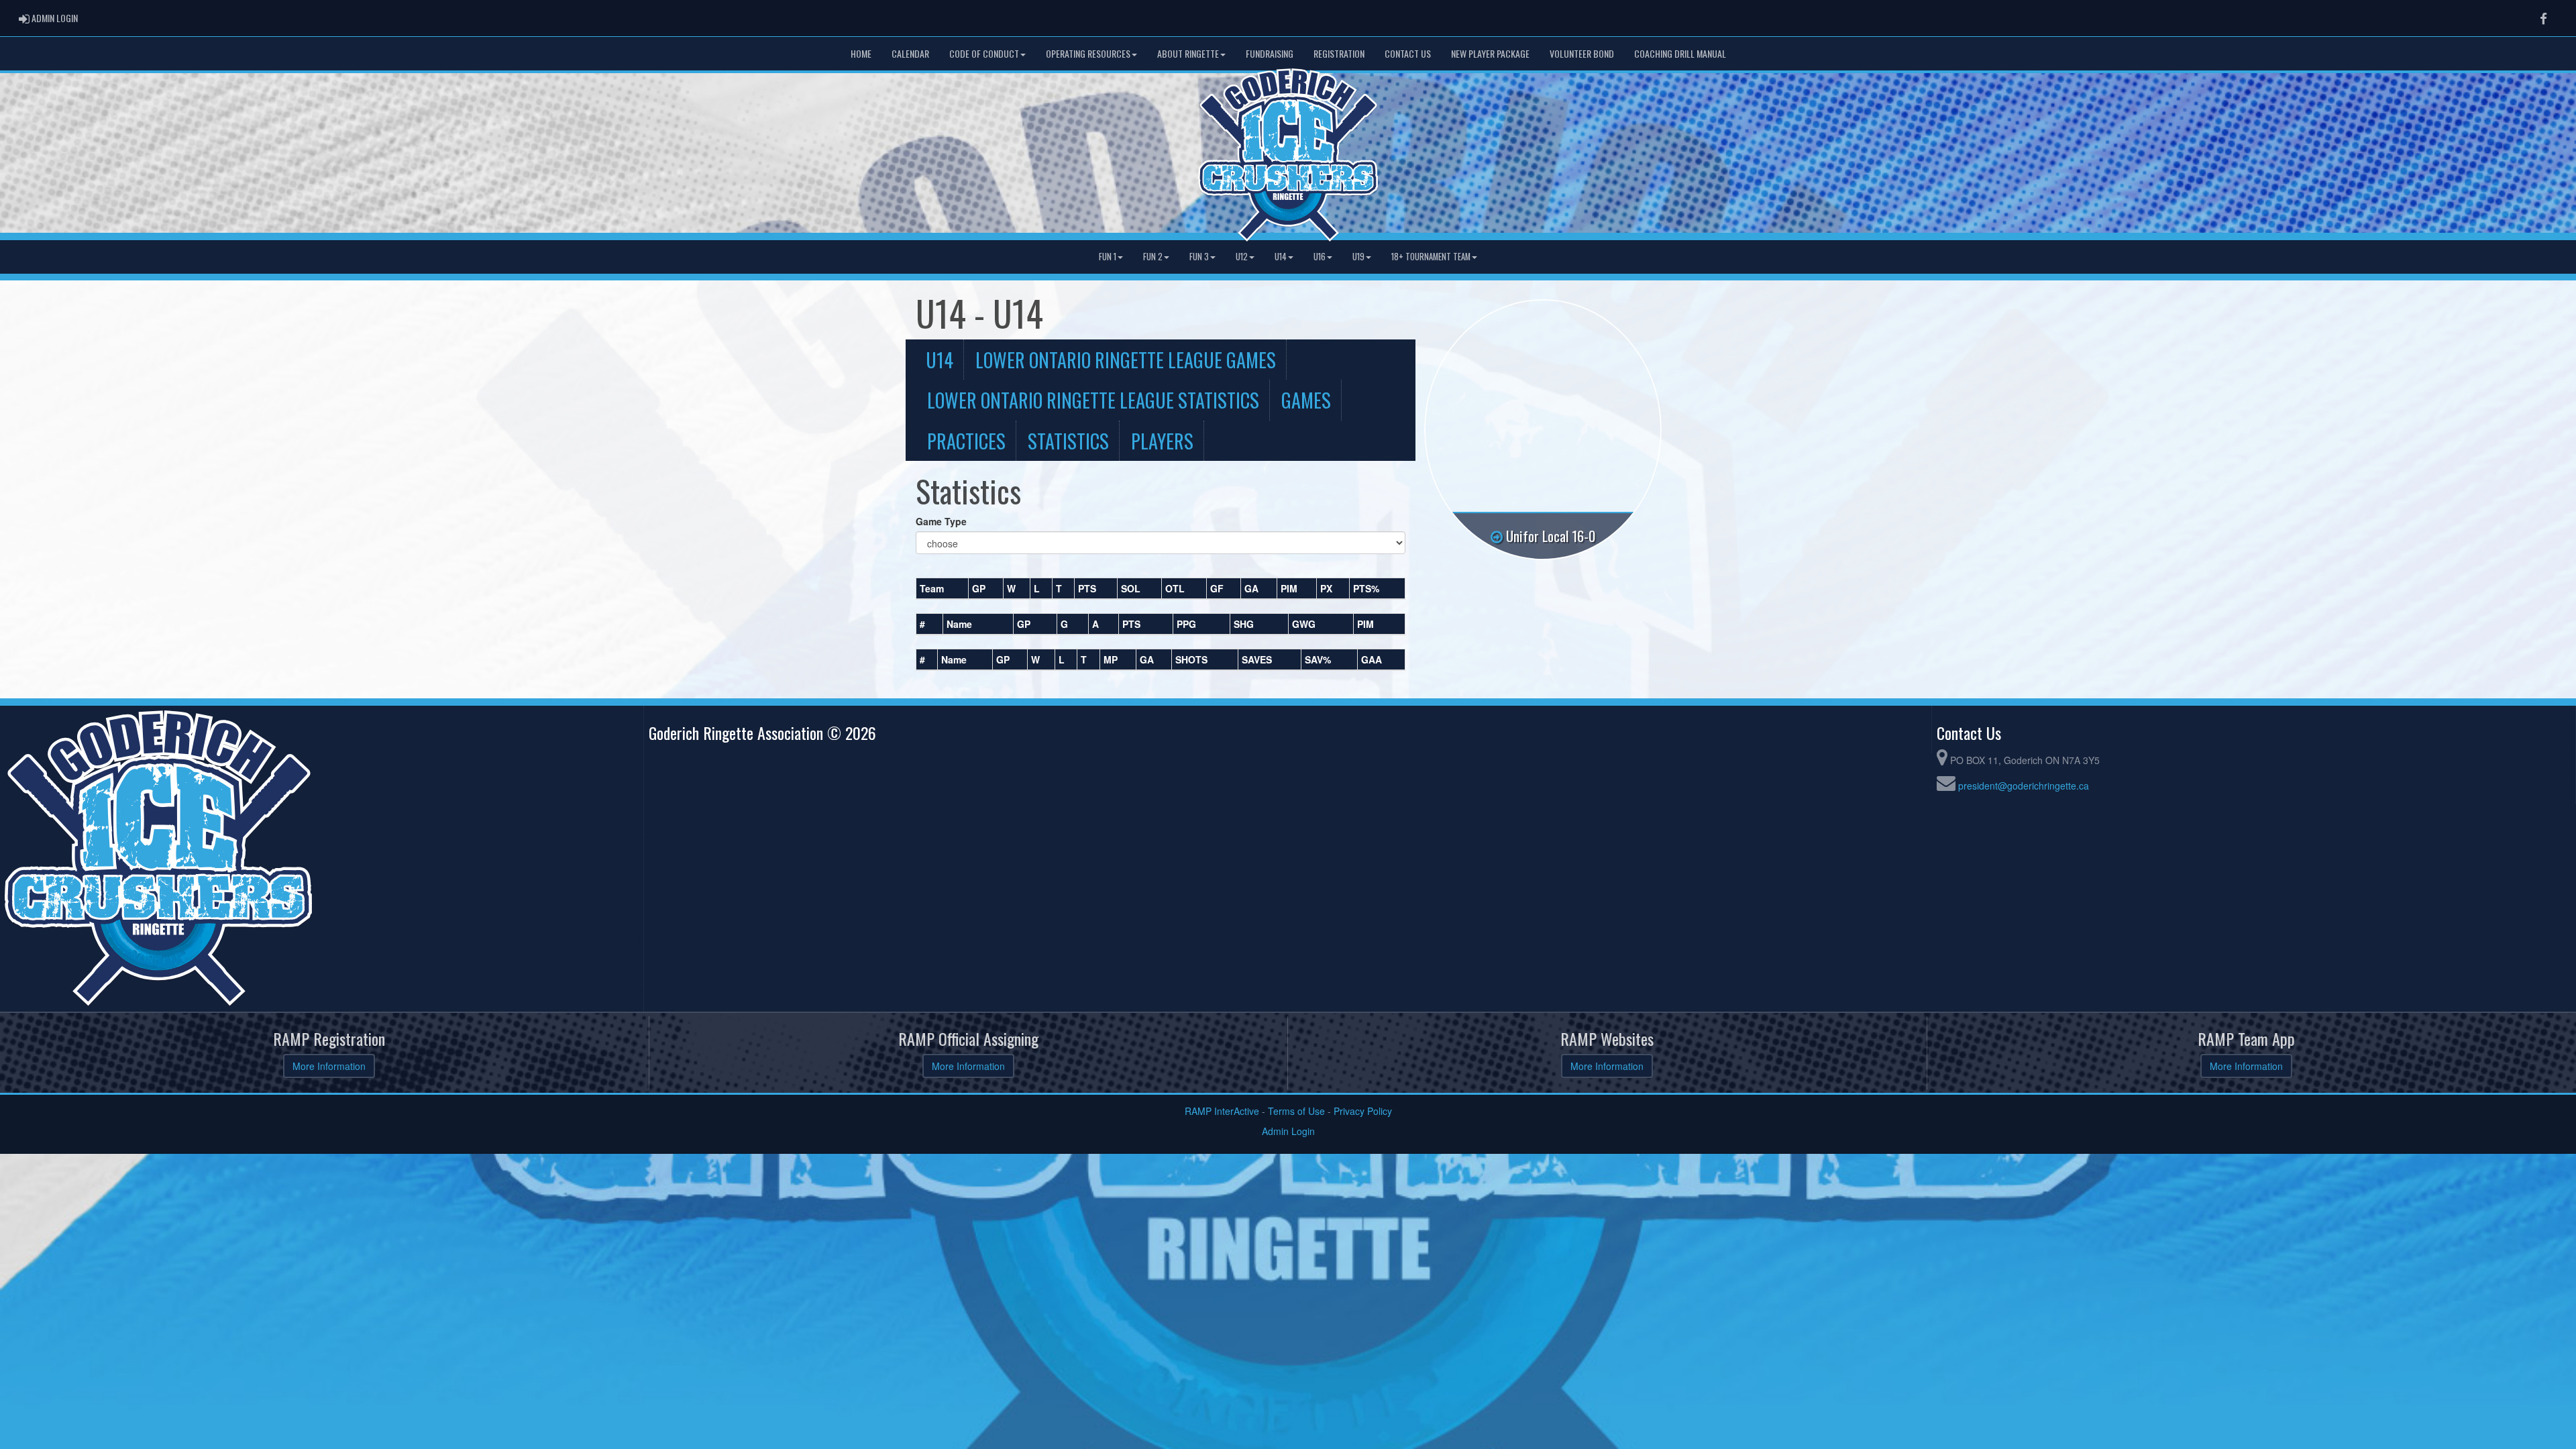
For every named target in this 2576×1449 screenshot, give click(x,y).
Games (1306, 400)
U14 (1281, 257)
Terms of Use (1296, 1111)
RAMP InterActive (1222, 1111)
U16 (1320, 257)
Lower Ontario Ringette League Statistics (1093, 400)
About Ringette (1188, 53)
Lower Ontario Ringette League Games (1126, 360)
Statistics (1068, 441)
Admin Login (1288, 1131)
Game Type (941, 521)
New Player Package (1490, 53)
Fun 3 (1199, 257)
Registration (1339, 53)
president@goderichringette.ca (2024, 786)
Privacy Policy (1363, 1111)
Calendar (910, 53)
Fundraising (1270, 53)
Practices (966, 441)
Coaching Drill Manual (1680, 53)
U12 (1242, 257)
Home (861, 53)
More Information (329, 1066)
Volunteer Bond (1582, 53)
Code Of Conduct (984, 53)
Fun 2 (1153, 257)
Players (1162, 441)
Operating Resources (1088, 53)
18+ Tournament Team (1431, 257)
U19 (1358, 257)
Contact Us (1408, 53)
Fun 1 (1108, 257)
